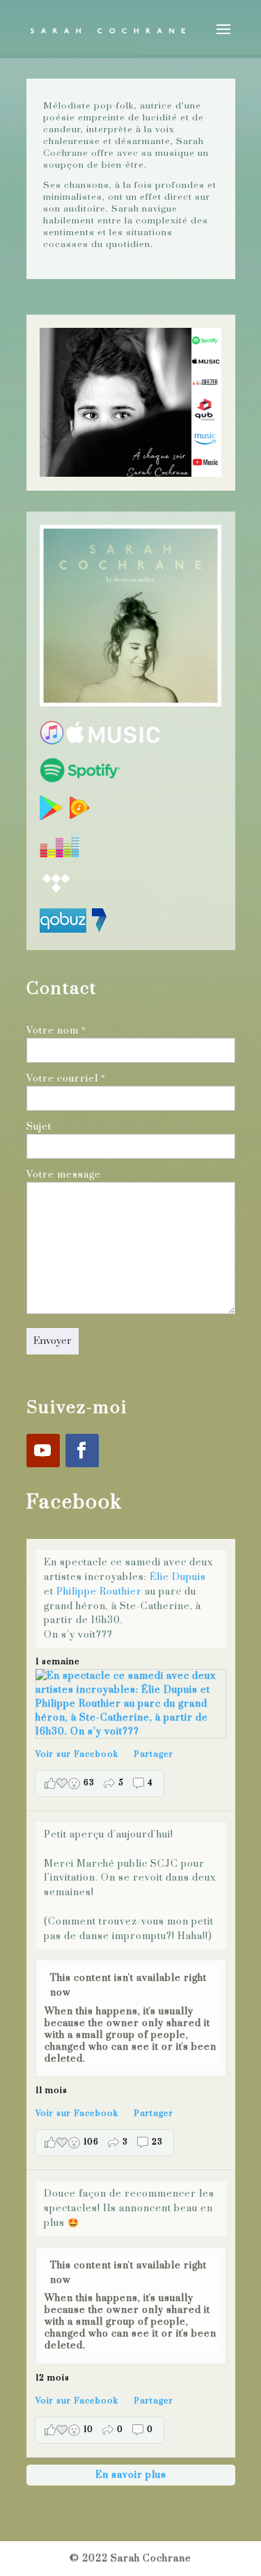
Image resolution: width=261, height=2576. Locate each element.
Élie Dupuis (178, 1577)
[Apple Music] (113, 742)
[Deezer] (60, 855)
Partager (153, 1754)
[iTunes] (52, 742)
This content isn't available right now (128, 1985)
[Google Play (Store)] (52, 817)
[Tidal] (56, 892)
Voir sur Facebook (77, 1754)
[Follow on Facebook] (82, 1451)
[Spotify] (80, 780)
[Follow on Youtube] (43, 1451)
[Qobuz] (63, 930)
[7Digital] (99, 930)
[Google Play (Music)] (79, 817)
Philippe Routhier (99, 1592)
